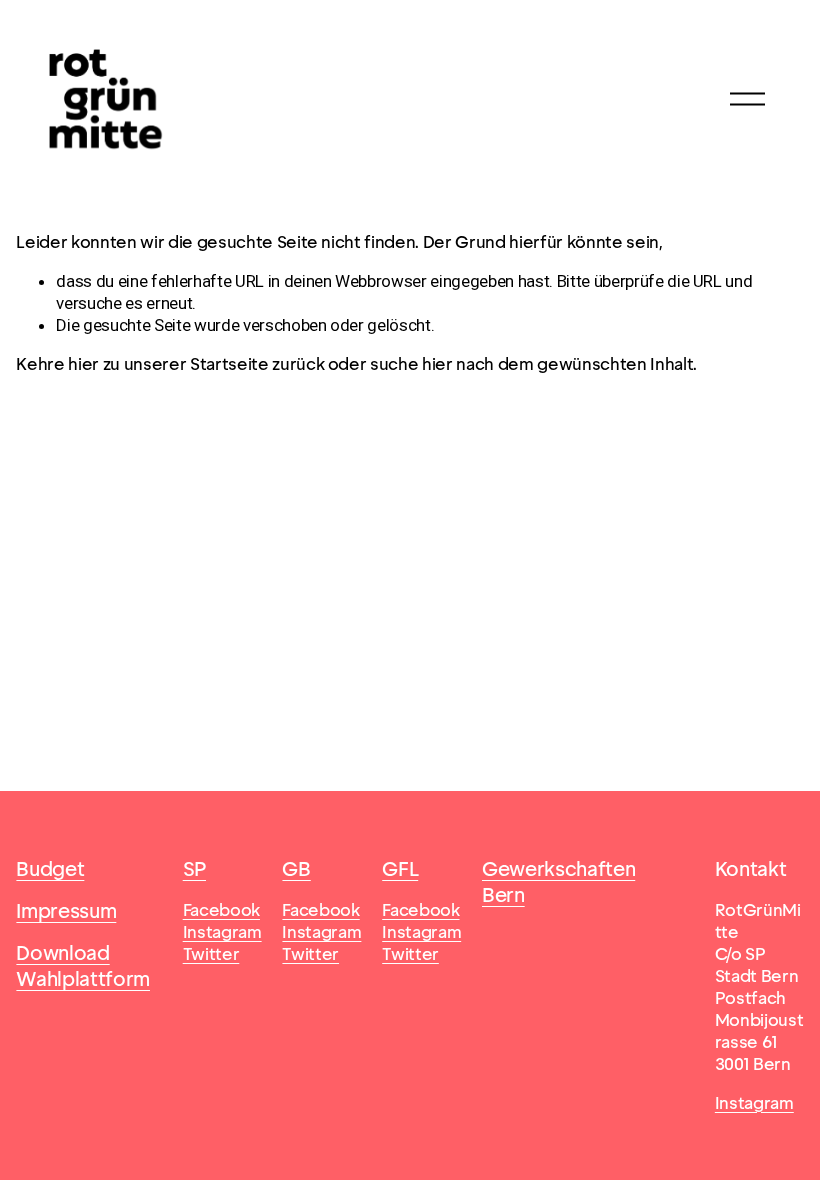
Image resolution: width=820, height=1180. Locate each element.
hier (83, 364)
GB (296, 869)
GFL (400, 869)
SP (194, 869)
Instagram (754, 1103)
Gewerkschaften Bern (558, 882)
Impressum (66, 911)
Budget (50, 869)
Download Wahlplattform (83, 966)
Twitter (211, 954)
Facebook (221, 910)
